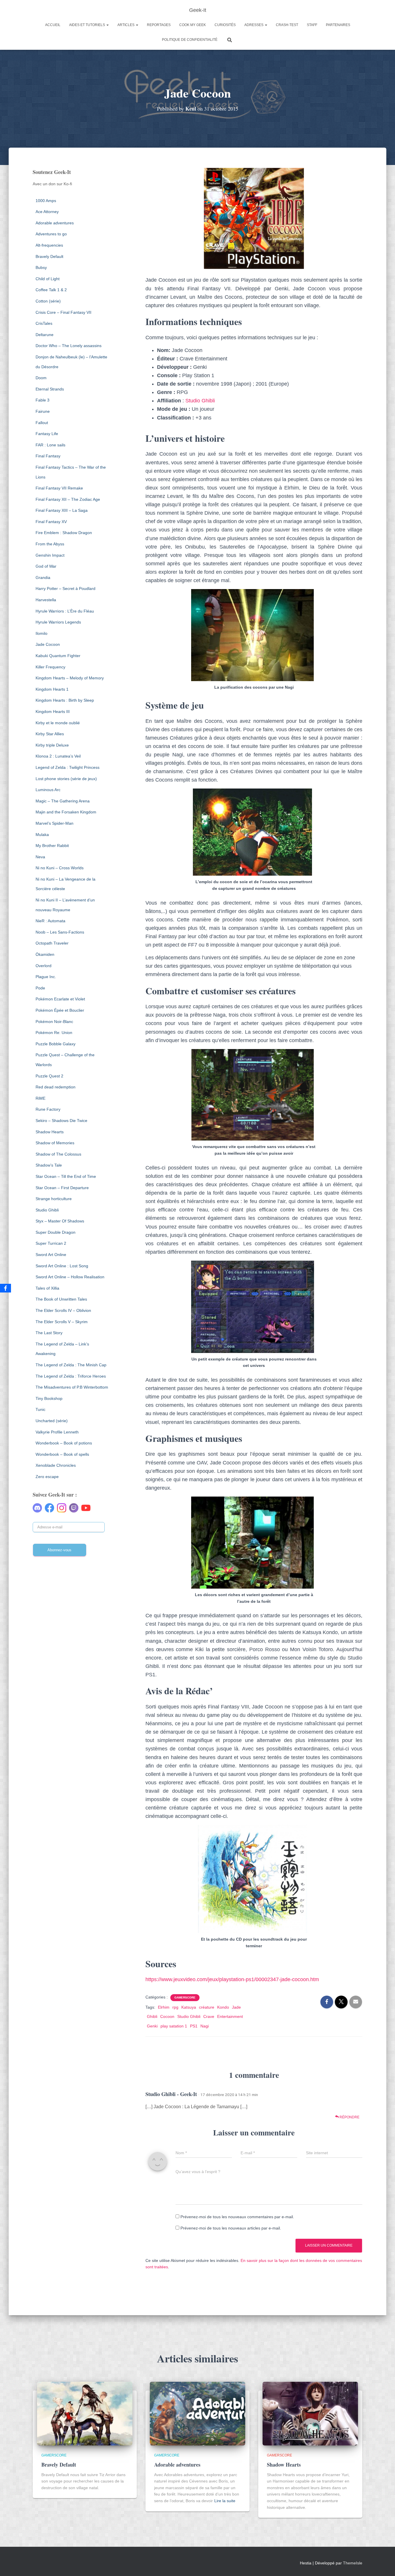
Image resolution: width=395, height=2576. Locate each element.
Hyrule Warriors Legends (58, 622)
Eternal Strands (50, 389)
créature (207, 2007)
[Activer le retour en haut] (384, 2564)
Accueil (53, 25)
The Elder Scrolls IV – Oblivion (63, 1310)
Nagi (205, 2026)
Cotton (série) (48, 301)
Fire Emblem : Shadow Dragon (64, 533)
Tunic (40, 1409)
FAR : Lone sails (50, 445)
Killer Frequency (50, 667)
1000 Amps (46, 201)
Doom (41, 378)
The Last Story (49, 1333)
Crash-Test (287, 25)
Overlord (44, 966)
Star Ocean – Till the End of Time (66, 1176)
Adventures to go (51, 234)
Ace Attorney (47, 212)
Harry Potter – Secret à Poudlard (65, 588)
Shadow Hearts (50, 1132)
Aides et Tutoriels (87, 25)
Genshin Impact (50, 555)
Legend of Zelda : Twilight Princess (68, 767)
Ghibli (152, 2016)
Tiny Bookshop (49, 1398)
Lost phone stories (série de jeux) (66, 779)
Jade (236, 2007)
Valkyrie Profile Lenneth (57, 1432)
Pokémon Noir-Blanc (54, 1022)
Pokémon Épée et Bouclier (60, 1010)
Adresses (254, 25)
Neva (40, 857)
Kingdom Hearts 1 (52, 689)
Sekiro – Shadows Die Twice (61, 1121)
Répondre (349, 2117)
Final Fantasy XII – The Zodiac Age (68, 499)
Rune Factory (48, 1109)
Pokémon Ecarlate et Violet (60, 999)
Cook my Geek (193, 25)
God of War (46, 566)
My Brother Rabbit (52, 846)
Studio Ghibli (47, 1210)
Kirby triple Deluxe (52, 745)
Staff (312, 25)
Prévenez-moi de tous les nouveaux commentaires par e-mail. (237, 2217)
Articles (126, 25)
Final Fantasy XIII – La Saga (62, 510)
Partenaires (338, 25)
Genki (152, 2026)
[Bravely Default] (85, 2413)
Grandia (43, 577)
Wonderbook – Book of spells (62, 1454)
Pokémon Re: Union (54, 1033)
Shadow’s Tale (49, 1165)
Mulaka (42, 835)
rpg (175, 2007)
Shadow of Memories (55, 1143)
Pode (40, 988)
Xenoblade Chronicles (56, 1465)
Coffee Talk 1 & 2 (51, 290)
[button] (107, 25)
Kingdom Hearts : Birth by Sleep (65, 700)
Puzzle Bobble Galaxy (56, 1044)
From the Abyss (50, 544)
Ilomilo (41, 633)
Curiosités (225, 25)
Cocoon (167, 2016)
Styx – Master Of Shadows (60, 1221)
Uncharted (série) (52, 1421)
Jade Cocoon (48, 644)
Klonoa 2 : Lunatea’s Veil (58, 756)
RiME (40, 1098)
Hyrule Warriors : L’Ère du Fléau (65, 611)
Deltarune (45, 335)
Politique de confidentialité (190, 40)
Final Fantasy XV (51, 522)
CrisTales (44, 323)
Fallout (42, 423)
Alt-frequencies (49, 245)
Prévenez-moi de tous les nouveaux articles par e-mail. (231, 2228)
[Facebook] (5, 1288)
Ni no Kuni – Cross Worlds (60, 868)
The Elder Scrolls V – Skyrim (62, 1322)
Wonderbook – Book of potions (64, 1443)
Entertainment (230, 2016)
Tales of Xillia (47, 1288)
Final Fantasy (48, 456)
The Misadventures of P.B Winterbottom (72, 1387)
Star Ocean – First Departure (62, 1188)
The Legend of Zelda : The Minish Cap (71, 1365)
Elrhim (164, 2007)
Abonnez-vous (59, 1550)
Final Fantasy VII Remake (59, 488)
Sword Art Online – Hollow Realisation (70, 1277)
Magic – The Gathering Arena (63, 801)
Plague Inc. (46, 977)
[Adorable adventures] (197, 2413)
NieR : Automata (50, 921)
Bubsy (41, 267)
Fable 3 (43, 400)
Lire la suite (225, 2501)
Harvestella (46, 600)
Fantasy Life (47, 434)
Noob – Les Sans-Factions (60, 932)
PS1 (194, 2026)
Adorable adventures (55, 223)
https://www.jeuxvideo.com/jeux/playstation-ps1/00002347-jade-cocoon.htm (232, 1979)
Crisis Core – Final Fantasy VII (63, 312)
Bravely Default (49, 256)
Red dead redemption (56, 1087)
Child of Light (48, 279)
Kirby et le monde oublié (58, 723)
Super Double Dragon (56, 1232)
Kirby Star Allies (50, 734)
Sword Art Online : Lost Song (62, 1266)
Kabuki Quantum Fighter (58, 656)
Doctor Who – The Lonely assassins (69, 346)
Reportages (159, 25)
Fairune (43, 411)
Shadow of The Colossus (58, 1154)
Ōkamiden (45, 954)
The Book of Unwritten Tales (61, 1299)
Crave (209, 2016)
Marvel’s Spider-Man (55, 823)
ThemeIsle (353, 2563)
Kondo (223, 2007)
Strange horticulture (54, 1199)
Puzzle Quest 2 (49, 1076)
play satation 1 (174, 2026)
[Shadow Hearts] (310, 2413)
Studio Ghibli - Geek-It (171, 2094)
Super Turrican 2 (51, 1243)
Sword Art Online (51, 1255)
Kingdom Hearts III (53, 712)
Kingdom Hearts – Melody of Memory (70, 678)
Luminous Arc (48, 790)
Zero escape (47, 1477)
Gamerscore (185, 1997)
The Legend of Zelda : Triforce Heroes (71, 1376)
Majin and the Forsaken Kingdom (66, 812)
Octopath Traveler (52, 943)
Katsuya (189, 2007)
